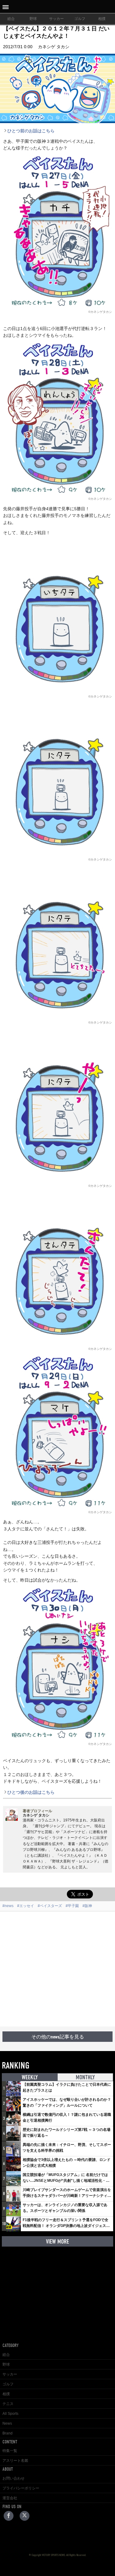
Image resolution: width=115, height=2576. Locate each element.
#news (8, 1906)
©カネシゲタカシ (100, 312)
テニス (8, 2404)
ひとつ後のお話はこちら (31, 1792)
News (7, 2423)
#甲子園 (72, 1906)
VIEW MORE (57, 2242)
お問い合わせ (13, 2478)
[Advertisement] (57, 1969)
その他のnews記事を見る (58, 2037)
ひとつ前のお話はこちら (31, 131)
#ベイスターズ (50, 1906)
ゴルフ (80, 19)
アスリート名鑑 (15, 2461)
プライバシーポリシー (21, 2488)
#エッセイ (26, 1906)
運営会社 (10, 2498)
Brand (8, 2433)
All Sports (10, 2414)
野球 (33, 19)
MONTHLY (85, 2077)
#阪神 (87, 1906)
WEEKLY (30, 2077)
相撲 (102, 19)
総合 (11, 19)
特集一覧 (10, 2451)
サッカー (56, 19)
